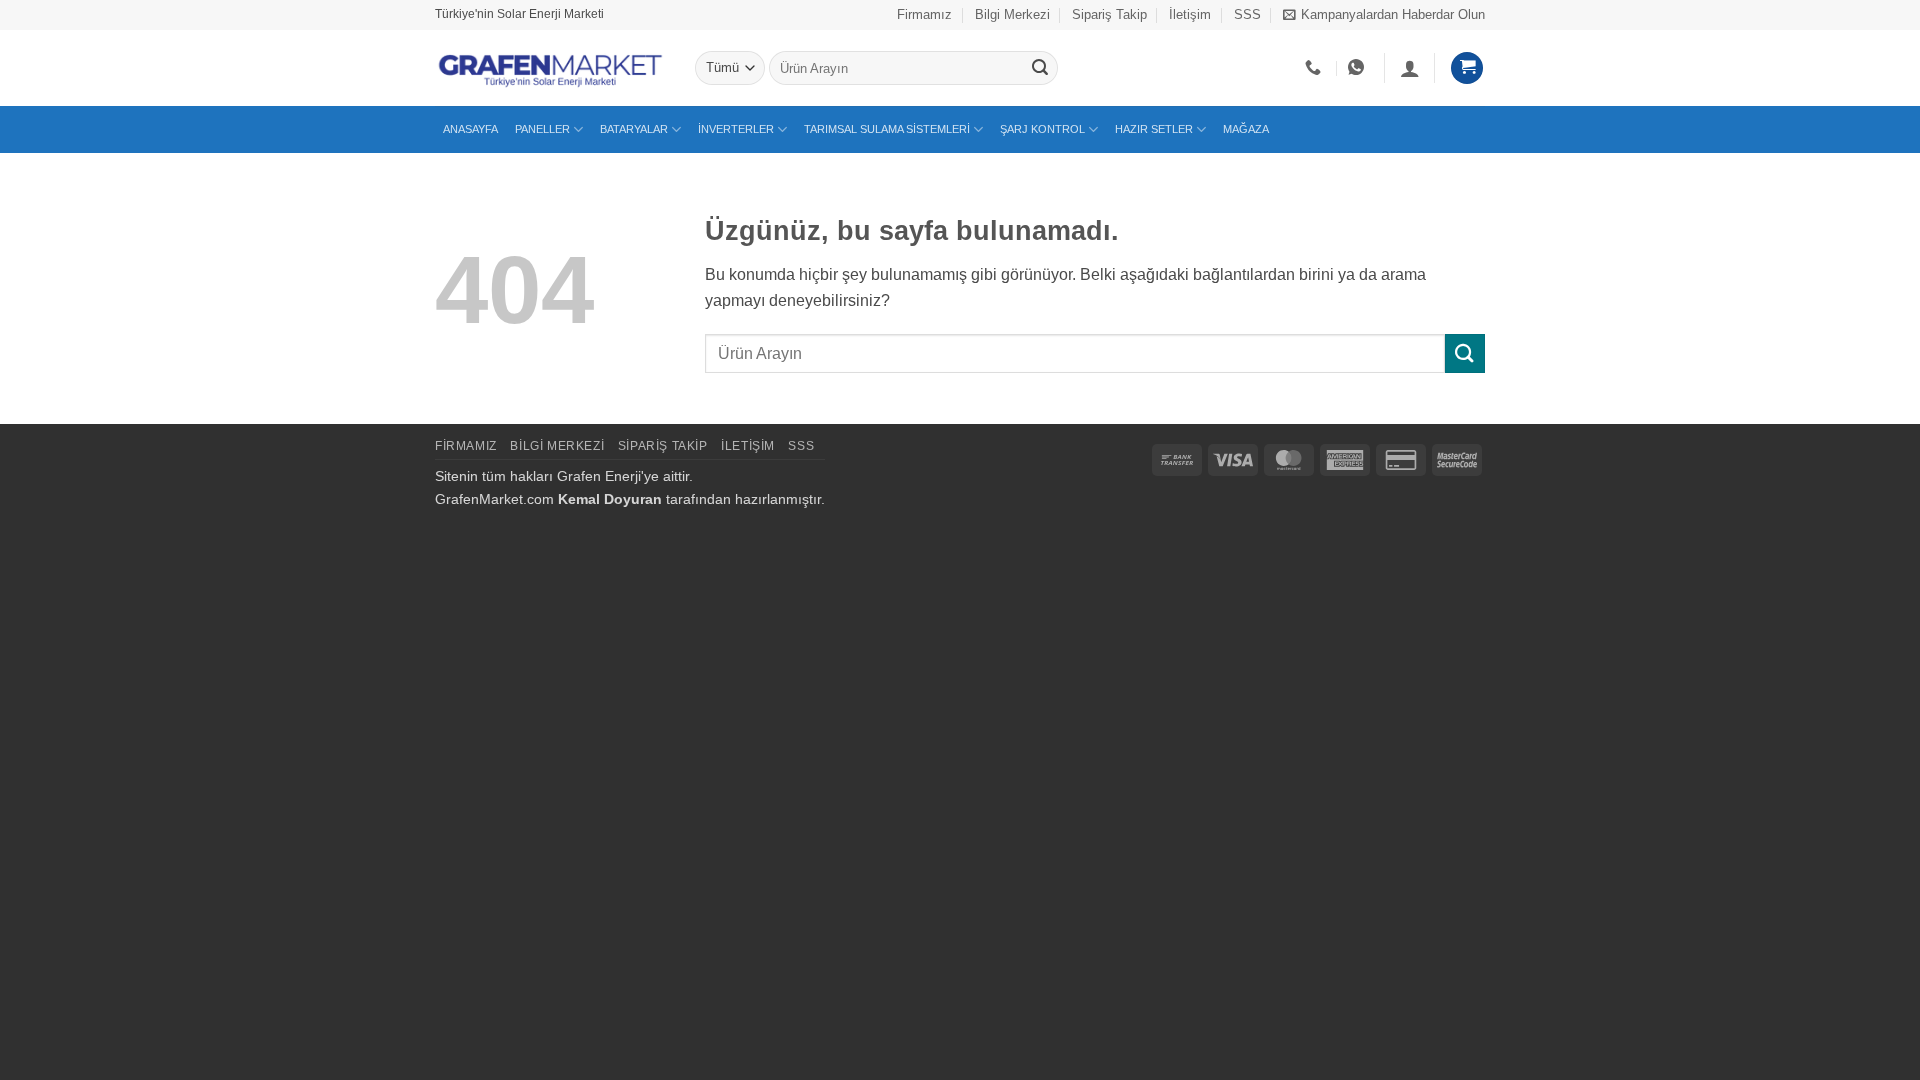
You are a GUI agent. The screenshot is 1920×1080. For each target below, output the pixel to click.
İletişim (1190, 14)
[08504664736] (1315, 67)
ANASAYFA (470, 129)
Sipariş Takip (1109, 14)
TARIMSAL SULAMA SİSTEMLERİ (887, 129)
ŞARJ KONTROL (1042, 129)
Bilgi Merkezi (1012, 14)
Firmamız (924, 14)
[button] (1384, 15)
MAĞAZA (1246, 129)
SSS (1247, 14)
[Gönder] (1040, 68)
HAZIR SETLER (1154, 129)
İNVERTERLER (736, 129)
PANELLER (542, 129)
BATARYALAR (634, 129)
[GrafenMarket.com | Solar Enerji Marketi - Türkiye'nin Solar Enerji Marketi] (550, 68)
